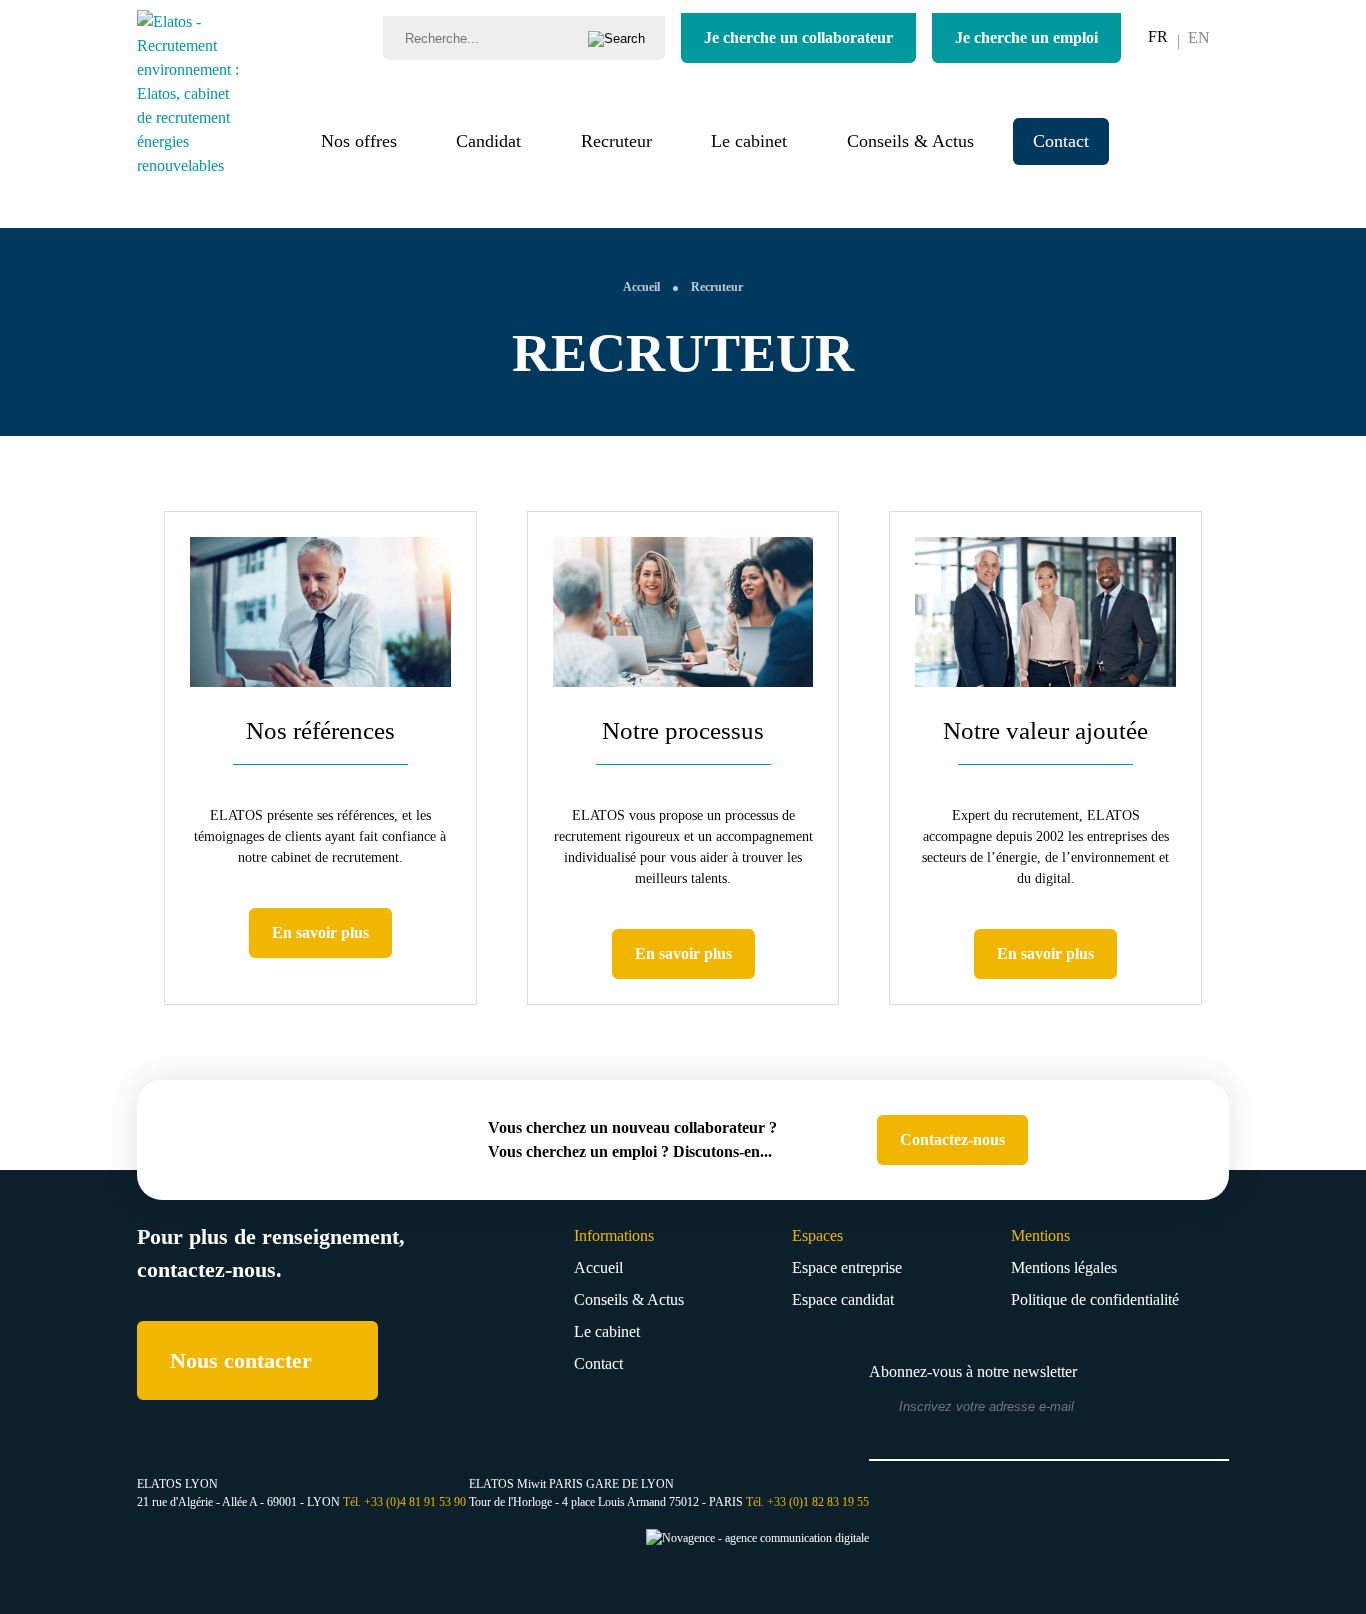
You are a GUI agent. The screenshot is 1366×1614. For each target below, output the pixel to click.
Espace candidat (843, 1299)
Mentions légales (1064, 1267)
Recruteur (616, 141)
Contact (1061, 141)
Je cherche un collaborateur (798, 37)
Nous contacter (241, 1360)
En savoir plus (320, 932)
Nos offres (359, 141)
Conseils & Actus (910, 141)
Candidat (488, 141)
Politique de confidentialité (1095, 1299)
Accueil (598, 1267)
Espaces (817, 1235)
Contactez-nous (952, 1139)
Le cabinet (749, 141)
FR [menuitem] (1158, 36)
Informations (614, 1235)
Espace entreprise (847, 1267)
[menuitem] (1158, 37)
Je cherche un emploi (1026, 37)
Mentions (1040, 1235)
